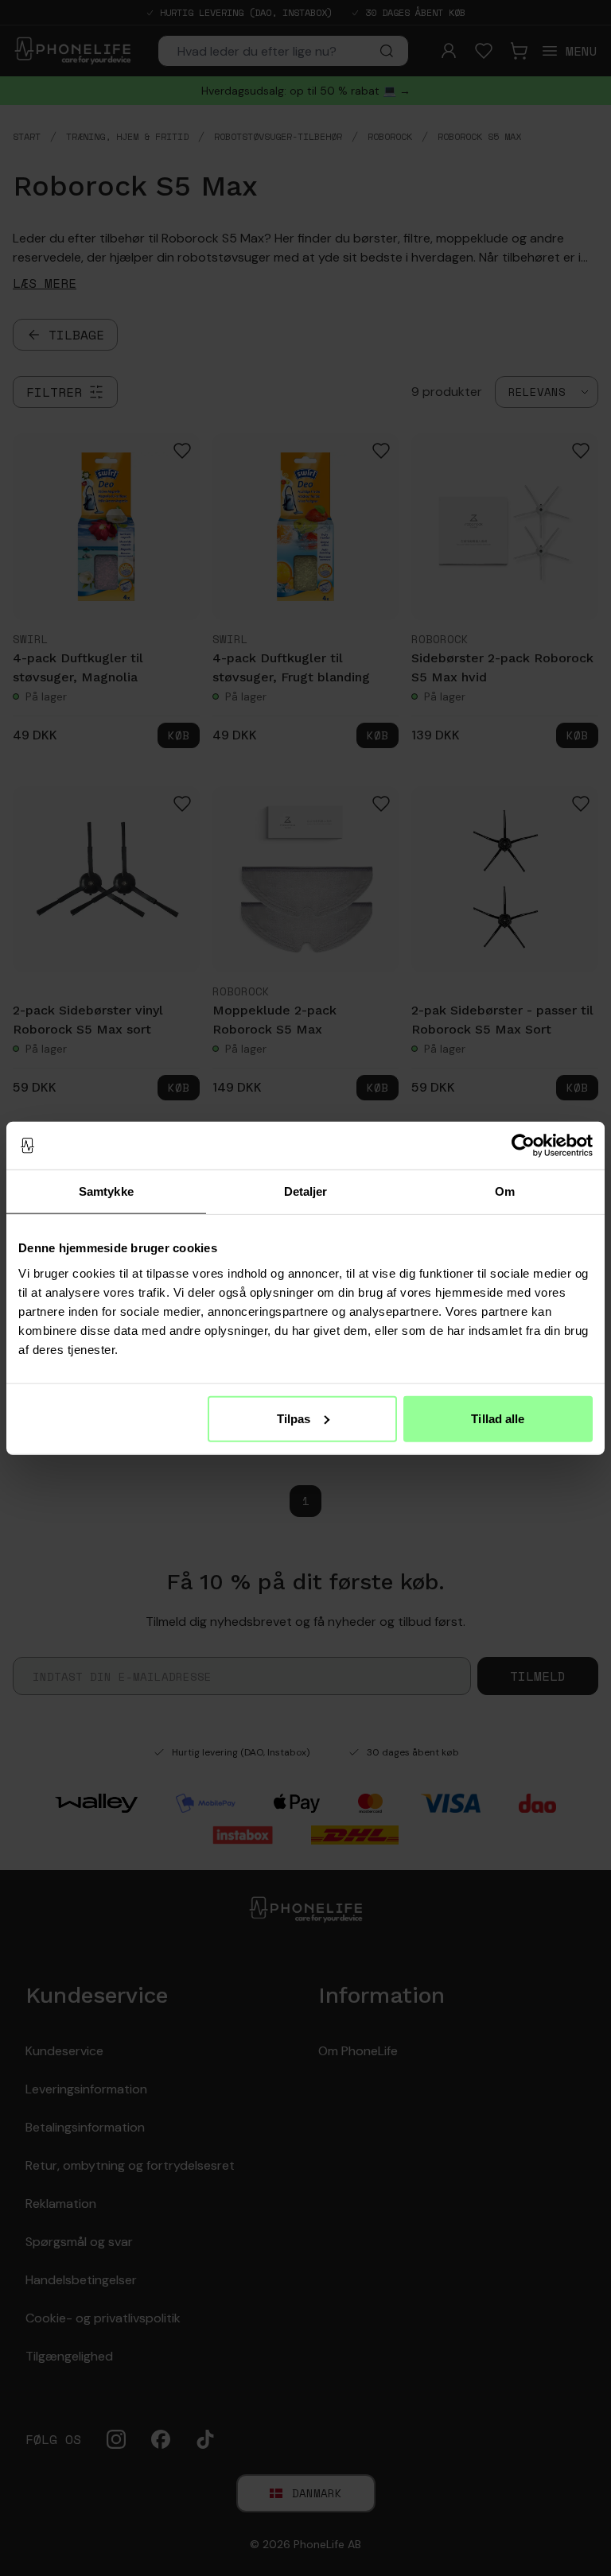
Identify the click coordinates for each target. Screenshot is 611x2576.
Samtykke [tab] (106, 1191)
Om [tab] (505, 1191)
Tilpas (294, 1418)
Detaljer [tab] (306, 1191)
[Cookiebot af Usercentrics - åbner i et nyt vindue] (523, 1146)
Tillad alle (498, 1418)
